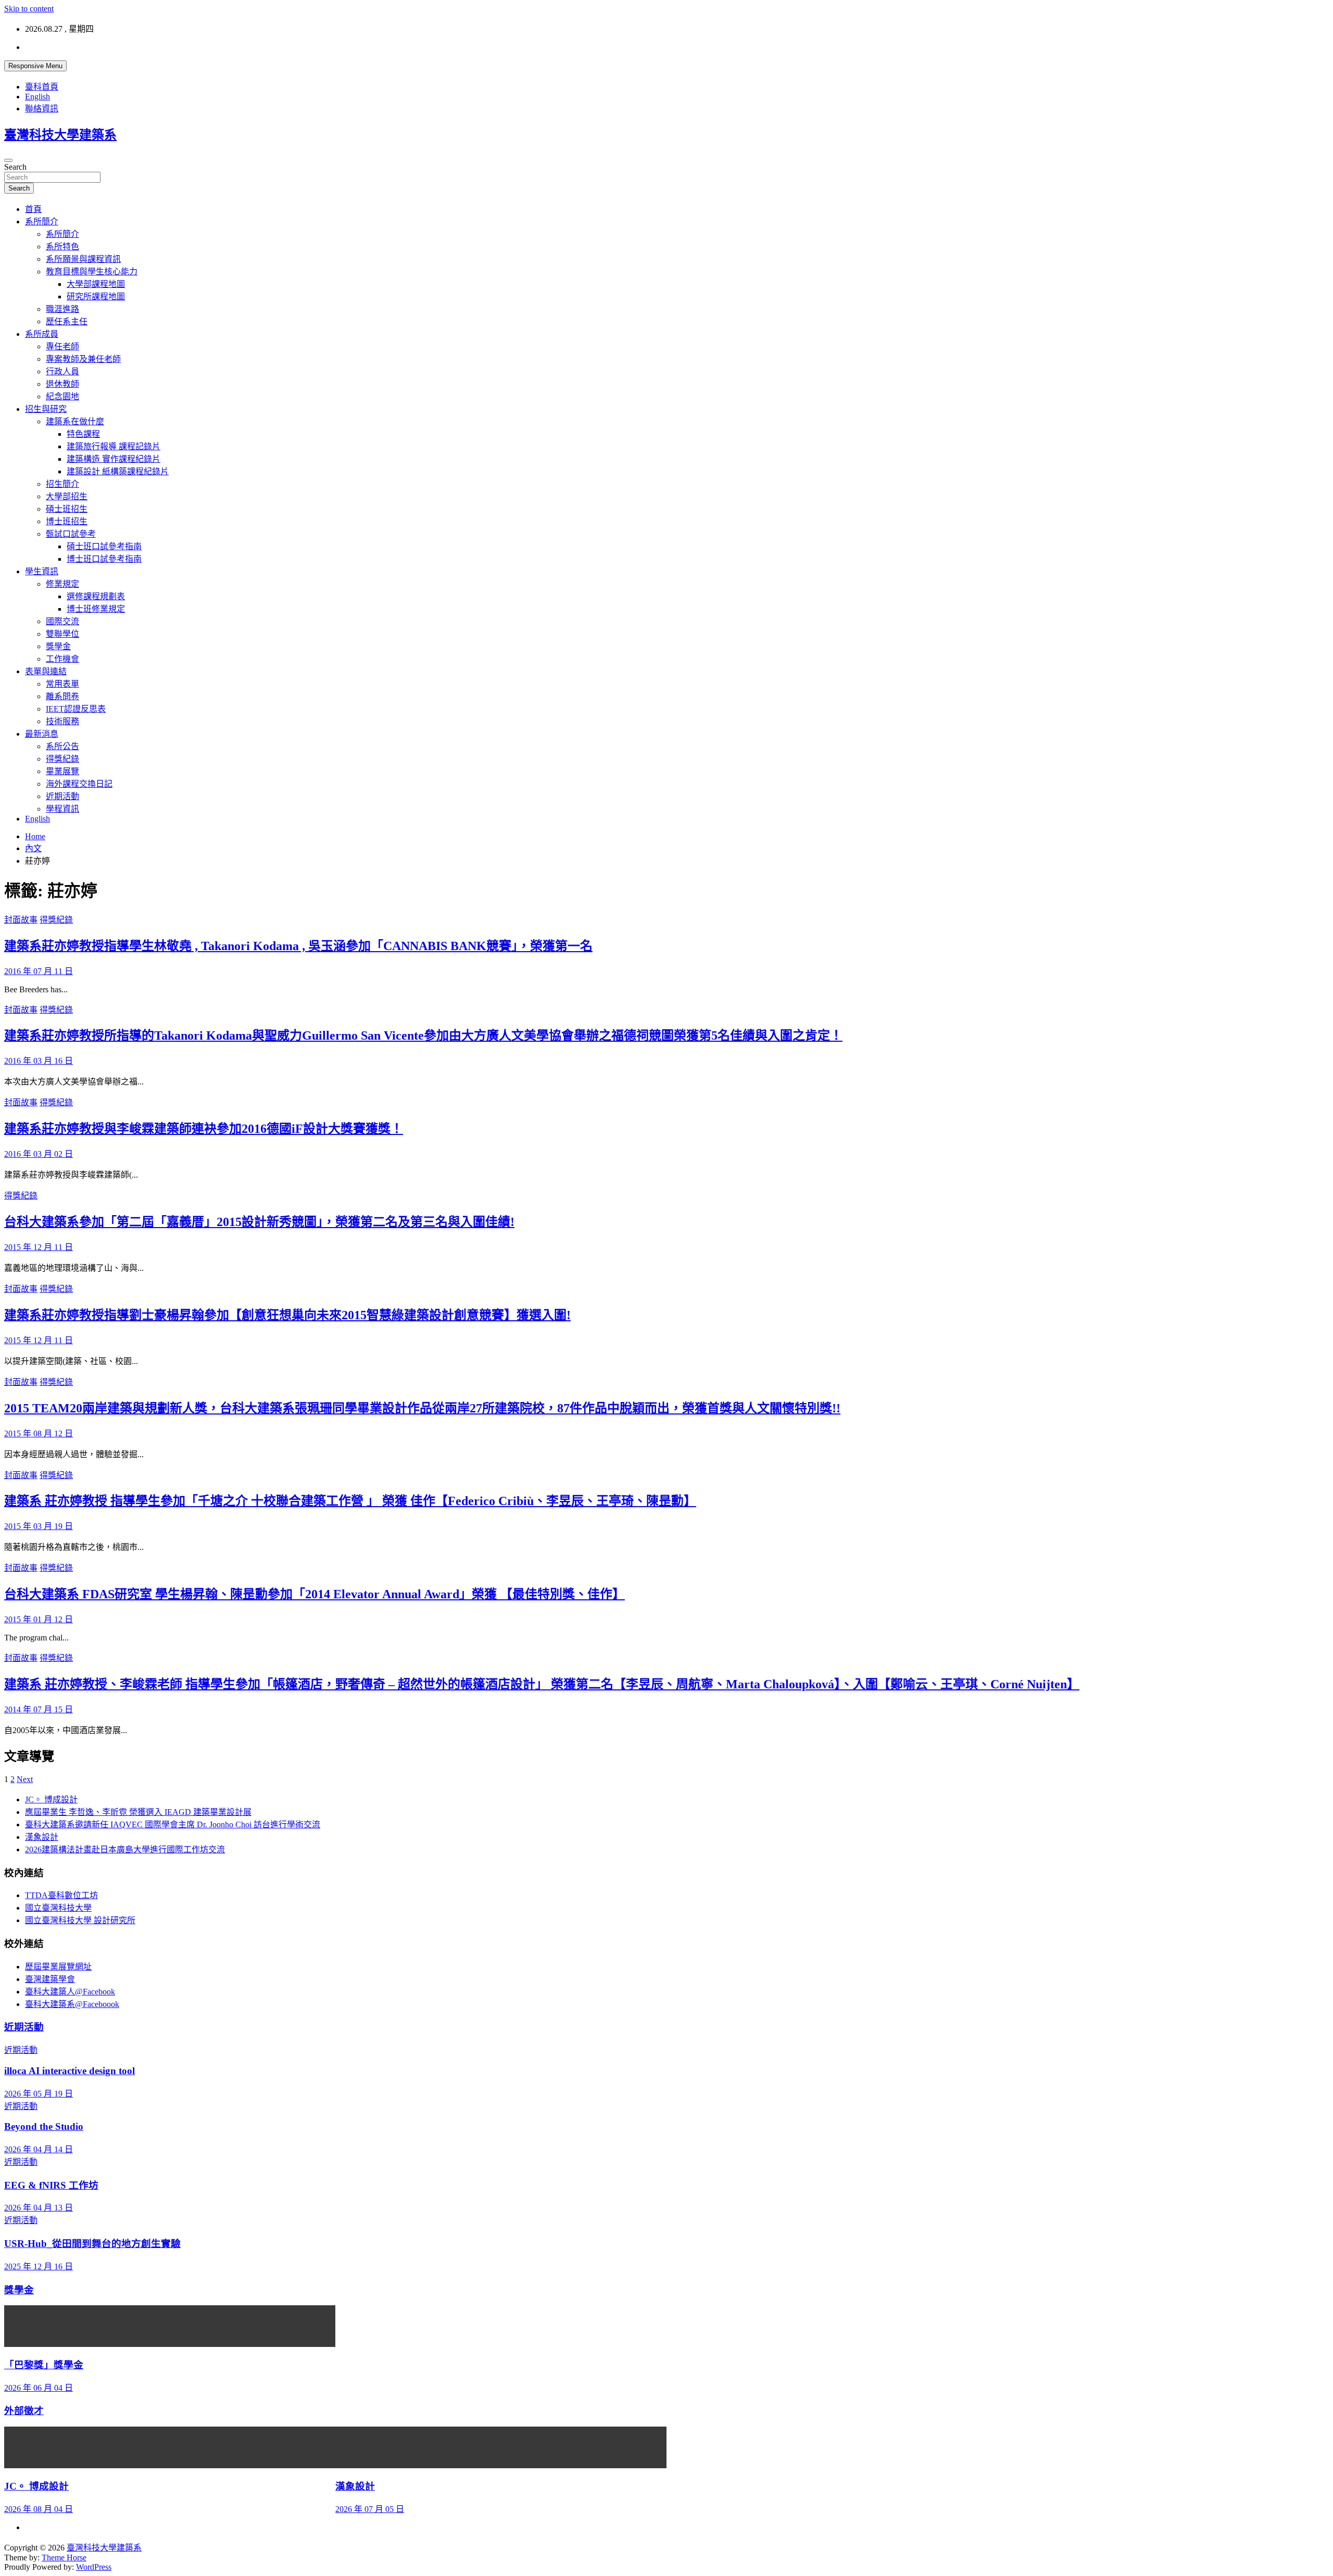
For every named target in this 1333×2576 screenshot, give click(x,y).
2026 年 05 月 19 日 (39, 2094)
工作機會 (62, 659)
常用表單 (62, 684)
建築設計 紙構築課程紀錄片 (118, 471)
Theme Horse (64, 2558)
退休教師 (62, 384)
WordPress (94, 2567)
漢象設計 (42, 1837)
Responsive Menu (35, 66)
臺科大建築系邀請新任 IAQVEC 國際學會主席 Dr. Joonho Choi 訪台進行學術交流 (173, 1824)
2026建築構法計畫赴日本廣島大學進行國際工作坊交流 (125, 1849)
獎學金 (58, 646)
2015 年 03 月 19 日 (39, 1526)
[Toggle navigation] (8, 160)
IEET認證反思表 (76, 709)
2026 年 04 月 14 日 (39, 2149)
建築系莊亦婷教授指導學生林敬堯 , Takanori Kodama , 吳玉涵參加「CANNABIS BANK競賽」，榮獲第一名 (298, 946)
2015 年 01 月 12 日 (39, 1619)
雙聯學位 (62, 634)
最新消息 (42, 734)
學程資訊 (62, 809)
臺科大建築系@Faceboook (72, 2004)
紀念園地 (62, 396)
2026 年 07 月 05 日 (370, 2509)
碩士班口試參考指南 (104, 546)
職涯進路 (62, 309)
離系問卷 (62, 696)
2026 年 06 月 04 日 (39, 2388)
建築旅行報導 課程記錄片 (114, 446)
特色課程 (83, 434)
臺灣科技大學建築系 (60, 135)
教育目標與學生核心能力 (92, 272)
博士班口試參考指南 (104, 559)
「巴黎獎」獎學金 (44, 2365)
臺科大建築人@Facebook (70, 1992)
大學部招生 (67, 496)
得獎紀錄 (62, 759)
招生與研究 (46, 409)
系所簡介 (42, 222)
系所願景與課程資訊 (83, 259)
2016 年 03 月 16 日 (39, 1061)
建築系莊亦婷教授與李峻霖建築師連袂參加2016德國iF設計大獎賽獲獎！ (204, 1129)
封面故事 (21, 920)
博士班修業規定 (96, 609)
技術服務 (62, 721)
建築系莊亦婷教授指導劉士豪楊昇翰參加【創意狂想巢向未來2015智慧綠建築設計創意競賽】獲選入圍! (287, 1315)
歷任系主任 (67, 321)
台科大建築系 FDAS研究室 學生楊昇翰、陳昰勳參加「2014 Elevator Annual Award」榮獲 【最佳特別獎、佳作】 (315, 1594)
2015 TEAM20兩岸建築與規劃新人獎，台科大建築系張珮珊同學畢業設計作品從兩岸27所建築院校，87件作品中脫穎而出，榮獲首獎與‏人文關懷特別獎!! (422, 1408)
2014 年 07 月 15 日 (39, 1709)
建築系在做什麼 (75, 421)
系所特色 (62, 247)
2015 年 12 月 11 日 (39, 1247)
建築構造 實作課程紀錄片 (114, 459)
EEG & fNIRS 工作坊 (51, 2185)
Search (15, 167)
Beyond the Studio (44, 2126)
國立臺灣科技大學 (58, 1908)
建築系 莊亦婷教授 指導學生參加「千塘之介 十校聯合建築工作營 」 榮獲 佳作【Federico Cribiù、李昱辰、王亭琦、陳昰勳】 (350, 1501)
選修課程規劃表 (96, 596)
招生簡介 (62, 484)
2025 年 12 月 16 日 (39, 2266)
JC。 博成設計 (51, 1800)
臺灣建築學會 (50, 1979)
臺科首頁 (42, 87)
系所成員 (42, 334)
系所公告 (62, 746)
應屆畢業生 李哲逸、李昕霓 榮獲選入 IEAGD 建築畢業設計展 (138, 1812)
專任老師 (62, 346)
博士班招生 (67, 521)
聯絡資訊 (42, 109)
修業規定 (62, 584)
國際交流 (62, 621)
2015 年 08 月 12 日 (39, 1434)
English (37, 97)
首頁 (33, 209)
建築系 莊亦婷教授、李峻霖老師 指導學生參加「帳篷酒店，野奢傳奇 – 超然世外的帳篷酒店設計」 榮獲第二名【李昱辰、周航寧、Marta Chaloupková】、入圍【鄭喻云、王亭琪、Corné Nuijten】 (542, 1684)
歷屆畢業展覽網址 (58, 1967)
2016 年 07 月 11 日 (39, 971)
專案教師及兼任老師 (83, 359)
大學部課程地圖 (96, 284)
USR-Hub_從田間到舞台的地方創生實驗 (92, 2244)
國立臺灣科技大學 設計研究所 (80, 1920)
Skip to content (29, 9)
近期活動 (62, 796)
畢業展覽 (62, 771)
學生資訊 (42, 571)
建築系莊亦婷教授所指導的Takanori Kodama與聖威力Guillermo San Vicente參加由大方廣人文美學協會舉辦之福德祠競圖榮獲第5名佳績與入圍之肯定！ (423, 1036)
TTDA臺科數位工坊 (61, 1895)
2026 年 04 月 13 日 (39, 2208)
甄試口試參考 (71, 534)
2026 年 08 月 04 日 (39, 2509)
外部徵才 (24, 2411)
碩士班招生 (67, 509)
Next (25, 1779)
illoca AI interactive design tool (70, 2071)
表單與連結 (46, 671)
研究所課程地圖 (96, 296)
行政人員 (62, 371)
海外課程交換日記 (79, 784)
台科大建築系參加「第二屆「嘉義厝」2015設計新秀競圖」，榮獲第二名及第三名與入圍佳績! (259, 1222)
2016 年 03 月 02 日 (39, 1154)
